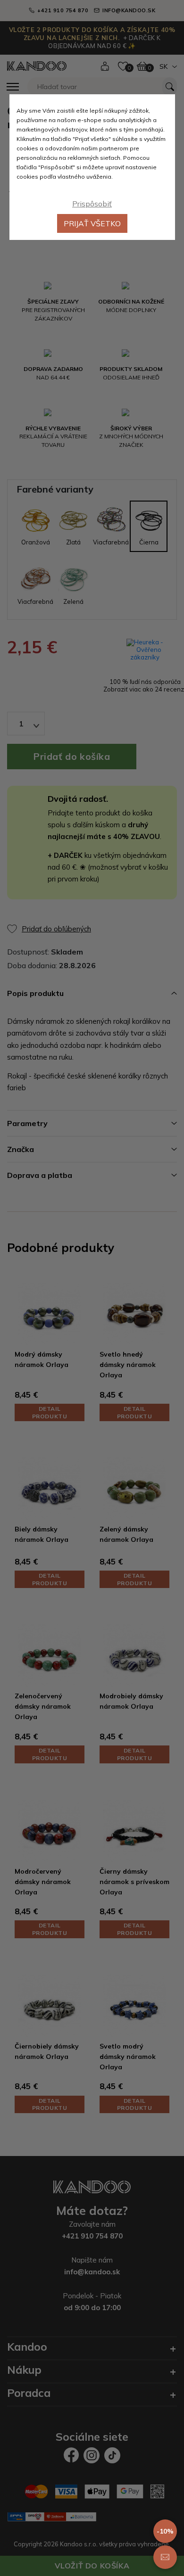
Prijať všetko (92, 223)
